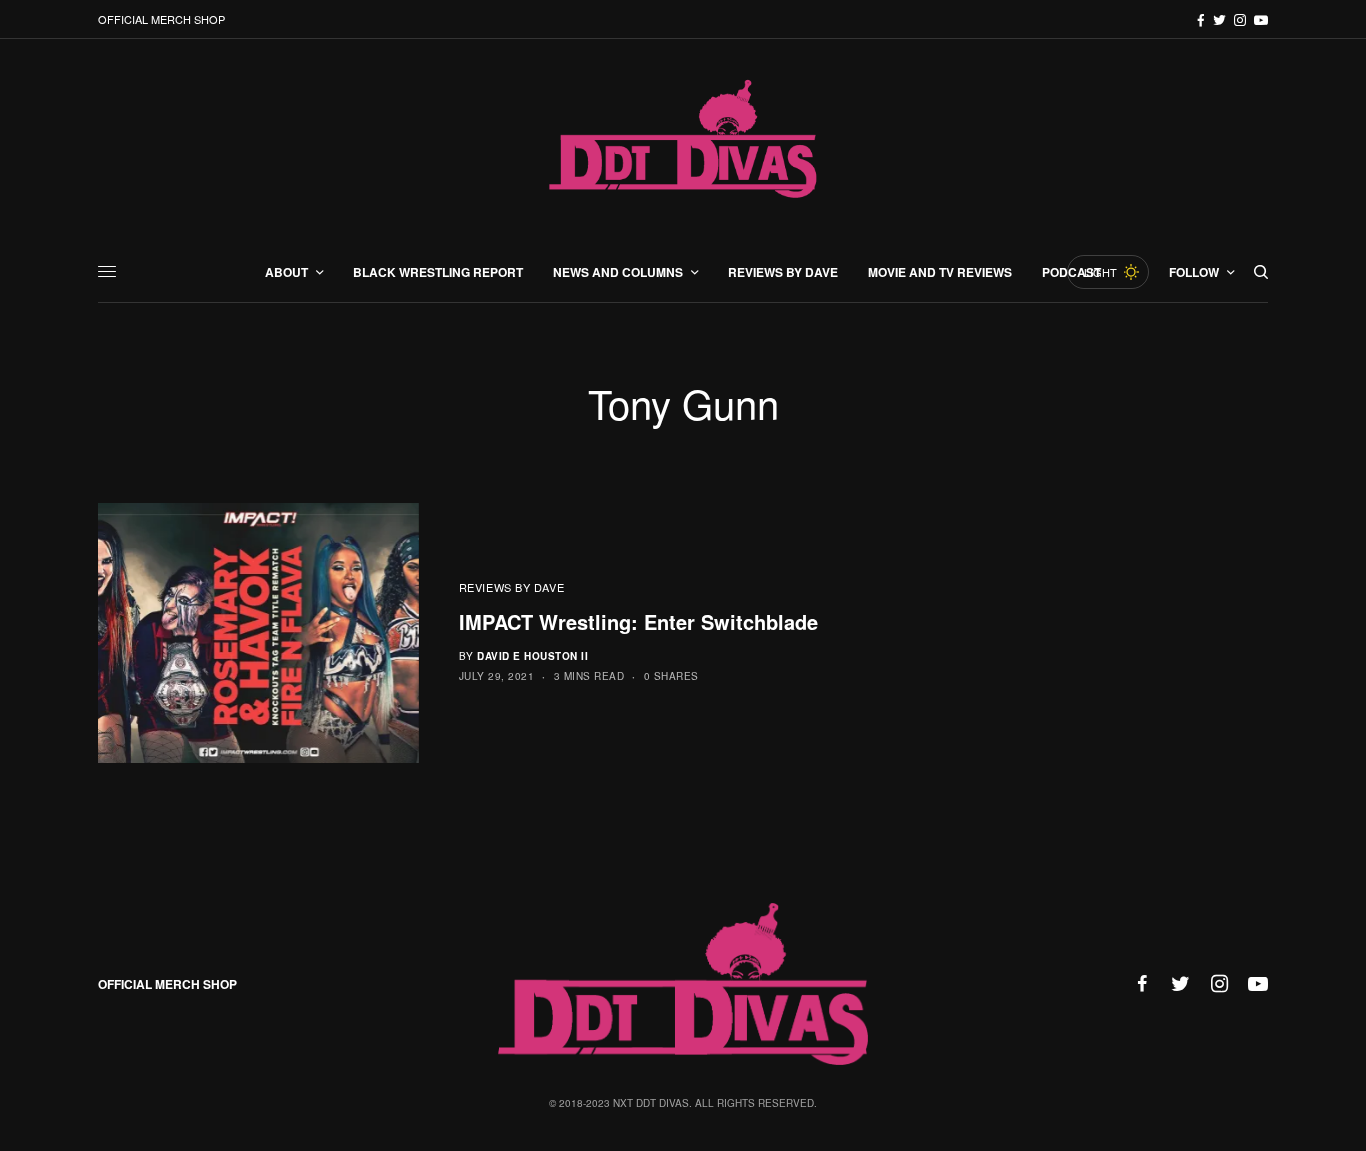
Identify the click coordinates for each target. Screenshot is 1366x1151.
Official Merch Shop (161, 19)
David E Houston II (532, 656)
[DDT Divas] (683, 140)
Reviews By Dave (511, 587)
